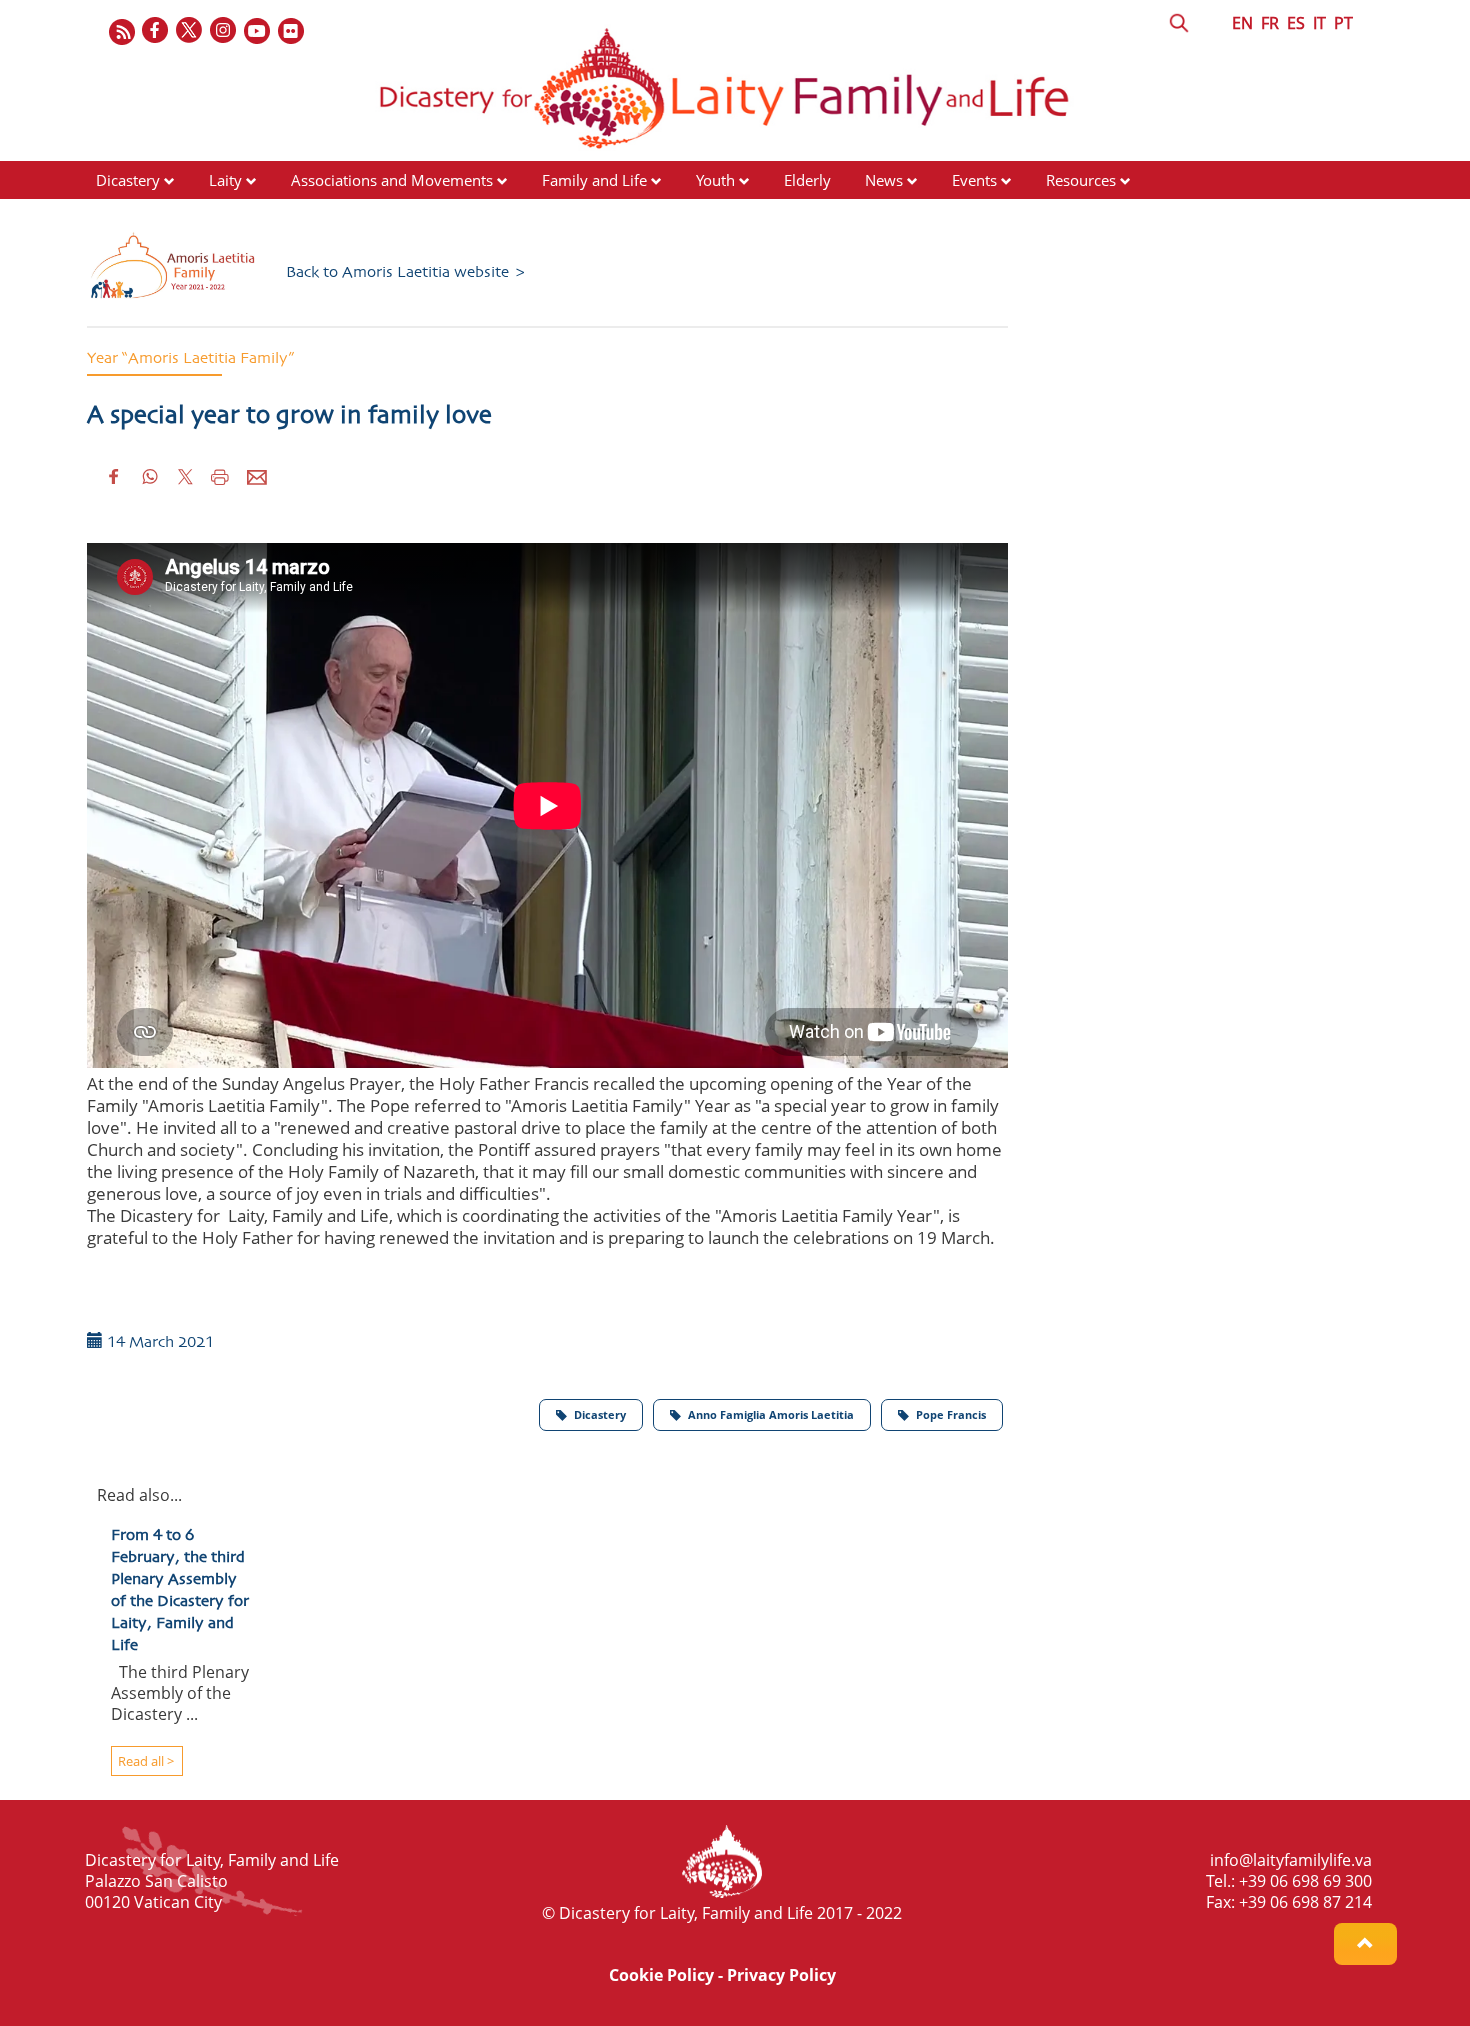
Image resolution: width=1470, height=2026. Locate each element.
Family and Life (594, 180)
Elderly (807, 180)
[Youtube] (258, 31)
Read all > (144, 1761)
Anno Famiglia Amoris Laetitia (771, 1414)
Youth (715, 180)
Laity (225, 180)
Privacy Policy (781, 1975)
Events (974, 180)
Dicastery (128, 180)
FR (1270, 23)
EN (1242, 23)
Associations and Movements (392, 180)
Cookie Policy (661, 1975)
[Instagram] (224, 31)
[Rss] (122, 31)
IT (1319, 23)
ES (1296, 23)
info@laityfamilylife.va (1291, 1860)
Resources (1081, 180)
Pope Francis (951, 1414)
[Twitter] (190, 31)
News (884, 180)
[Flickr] (292, 31)
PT (1343, 23)
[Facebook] (156, 31)
